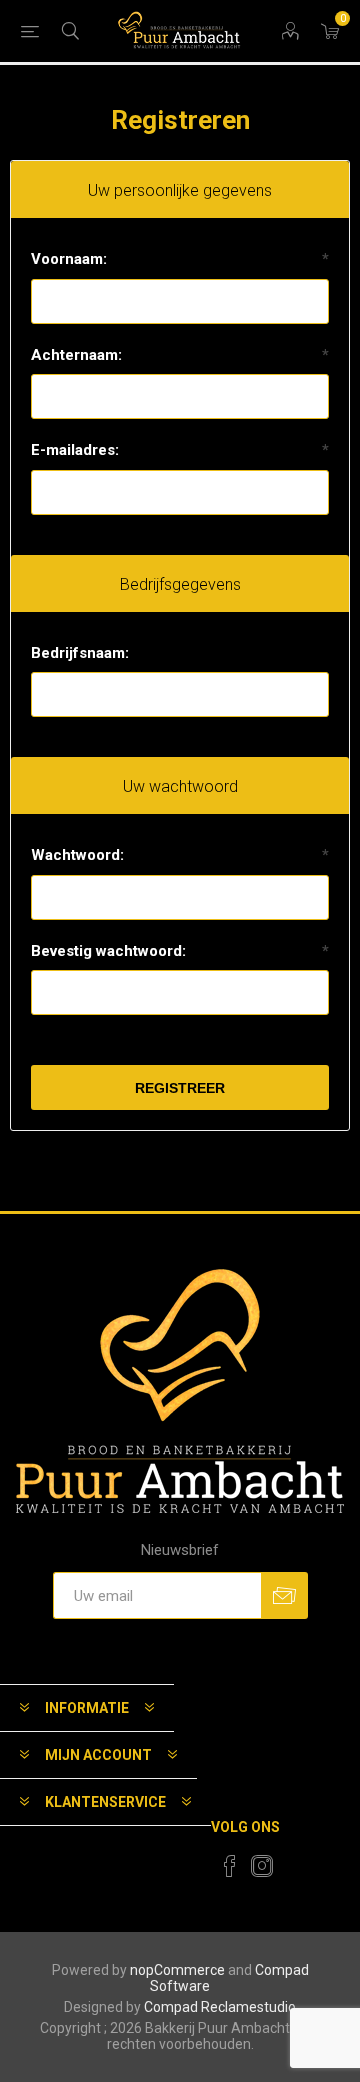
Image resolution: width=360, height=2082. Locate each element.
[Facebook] (230, 1866)
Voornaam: (69, 259)
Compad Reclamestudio (220, 2007)
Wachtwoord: (77, 855)
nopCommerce (177, 1970)
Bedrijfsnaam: (80, 653)
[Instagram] (262, 1866)
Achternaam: (76, 355)
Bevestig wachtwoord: (108, 951)
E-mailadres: (75, 450)
